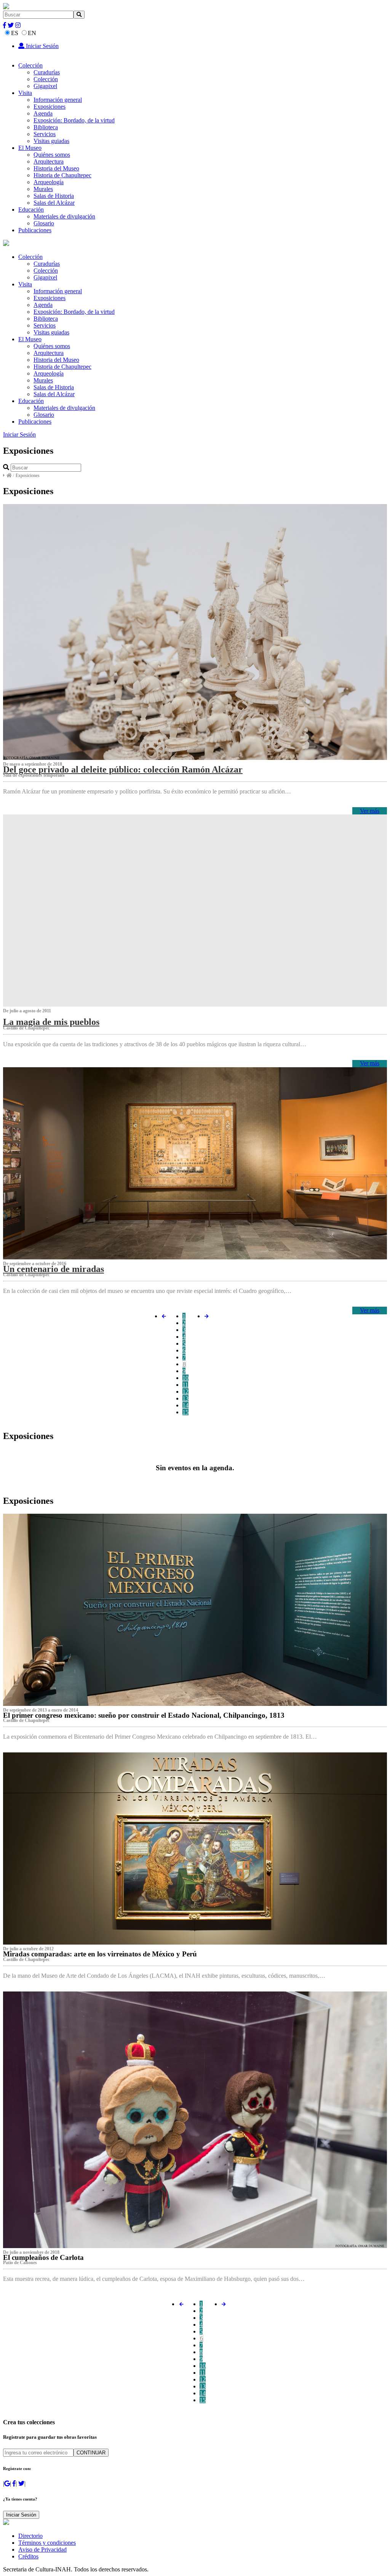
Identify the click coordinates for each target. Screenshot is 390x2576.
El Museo (30, 148)
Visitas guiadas (51, 141)
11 (185, 1385)
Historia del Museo (56, 168)
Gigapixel (45, 86)
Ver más (370, 811)
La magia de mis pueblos (51, 1022)
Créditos (28, 2556)
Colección (30, 65)
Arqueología (49, 182)
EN (32, 33)
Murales (43, 189)
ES (15, 33)
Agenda (43, 113)
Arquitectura (49, 161)
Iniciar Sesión (42, 46)
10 (185, 1378)
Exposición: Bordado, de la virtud (74, 120)
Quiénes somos (52, 155)
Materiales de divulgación (64, 216)
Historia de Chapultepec (62, 175)
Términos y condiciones (47, 2543)
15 (185, 1412)
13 (185, 1398)
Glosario (44, 223)
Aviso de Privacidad (42, 2550)
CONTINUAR (91, 2453)
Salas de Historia (54, 196)
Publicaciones (35, 230)
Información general (58, 100)
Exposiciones (50, 107)
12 (185, 1392)
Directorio (30, 2536)
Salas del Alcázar (54, 203)
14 (185, 1405)
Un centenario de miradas (54, 1269)
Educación (31, 210)
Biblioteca (46, 127)
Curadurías (47, 72)
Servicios (45, 134)
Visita (25, 93)
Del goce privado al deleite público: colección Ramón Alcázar (123, 769)
